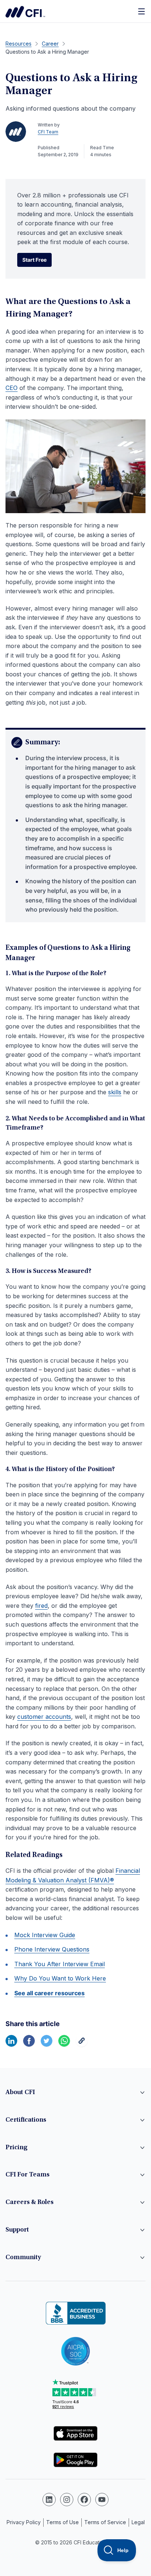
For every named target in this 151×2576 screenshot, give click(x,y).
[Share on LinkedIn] (11, 2044)
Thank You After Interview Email (60, 1964)
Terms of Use (62, 2522)
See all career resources (49, 1993)
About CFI (20, 2093)
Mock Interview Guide (45, 1935)
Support (17, 2230)
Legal (138, 2522)
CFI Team (48, 132)
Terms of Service (105, 2522)
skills (115, 1092)
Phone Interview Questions (52, 1949)
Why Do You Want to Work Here (60, 1978)
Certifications (26, 2120)
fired (41, 1606)
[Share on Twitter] (47, 2044)
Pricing (16, 2148)
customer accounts (44, 1717)
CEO (12, 388)
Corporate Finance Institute (25, 12)
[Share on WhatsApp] (64, 2044)
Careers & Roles (30, 2203)
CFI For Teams (27, 2175)
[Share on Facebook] (29, 2044)
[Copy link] (82, 2044)
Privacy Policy (24, 2522)
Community (23, 2258)
